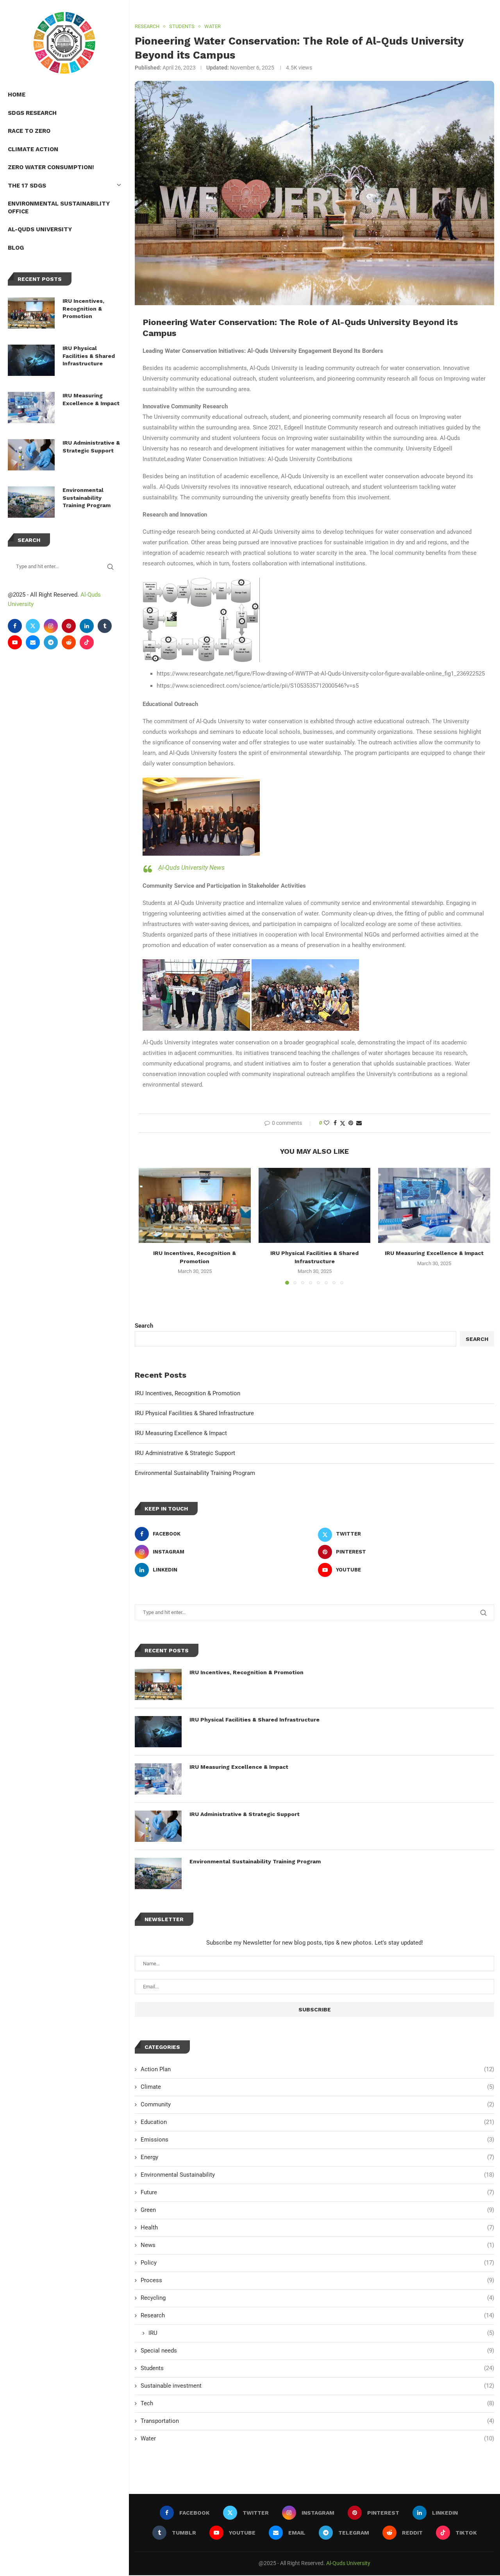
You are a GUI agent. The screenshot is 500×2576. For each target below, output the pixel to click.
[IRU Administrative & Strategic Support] (31, 455)
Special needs (317, 2351)
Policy (317, 2263)
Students (317, 2368)
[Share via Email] (359, 1123)
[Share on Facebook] (335, 1123)
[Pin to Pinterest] (351, 1123)
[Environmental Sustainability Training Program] (31, 502)
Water (317, 2438)
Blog (16, 248)
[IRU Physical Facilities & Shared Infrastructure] (31, 360)
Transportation (317, 2421)
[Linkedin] (87, 626)
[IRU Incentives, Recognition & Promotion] (31, 313)
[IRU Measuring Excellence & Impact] (31, 408)
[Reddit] (69, 642)
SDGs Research (32, 113)
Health (317, 2227)
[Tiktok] (87, 642)
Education (317, 2122)
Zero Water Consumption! (51, 167)
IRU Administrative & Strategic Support (91, 447)
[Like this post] (327, 1123)
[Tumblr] (105, 626)
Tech (317, 2403)
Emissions (317, 2140)
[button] (149, 1226)
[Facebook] (15, 626)
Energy (317, 2157)
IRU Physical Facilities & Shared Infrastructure (89, 356)
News (317, 2245)
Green (317, 2210)
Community (317, 2104)
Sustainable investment (317, 2386)
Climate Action (33, 149)
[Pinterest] (69, 626)
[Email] (33, 642)
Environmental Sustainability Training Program (87, 498)
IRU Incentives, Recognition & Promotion (83, 308)
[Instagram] (51, 626)
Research (317, 2315)
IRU (321, 2333)
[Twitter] (33, 626)
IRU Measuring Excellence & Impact (91, 399)
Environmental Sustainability (317, 2175)
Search (144, 1326)
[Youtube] (15, 642)
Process (317, 2280)
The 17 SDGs (27, 186)
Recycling (317, 2298)
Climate (317, 2087)
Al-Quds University (40, 229)
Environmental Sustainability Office (59, 207)
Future (317, 2192)
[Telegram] (51, 642)
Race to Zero (29, 131)
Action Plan (317, 2069)
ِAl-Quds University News (191, 868)
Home (17, 95)
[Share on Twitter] (343, 1123)
